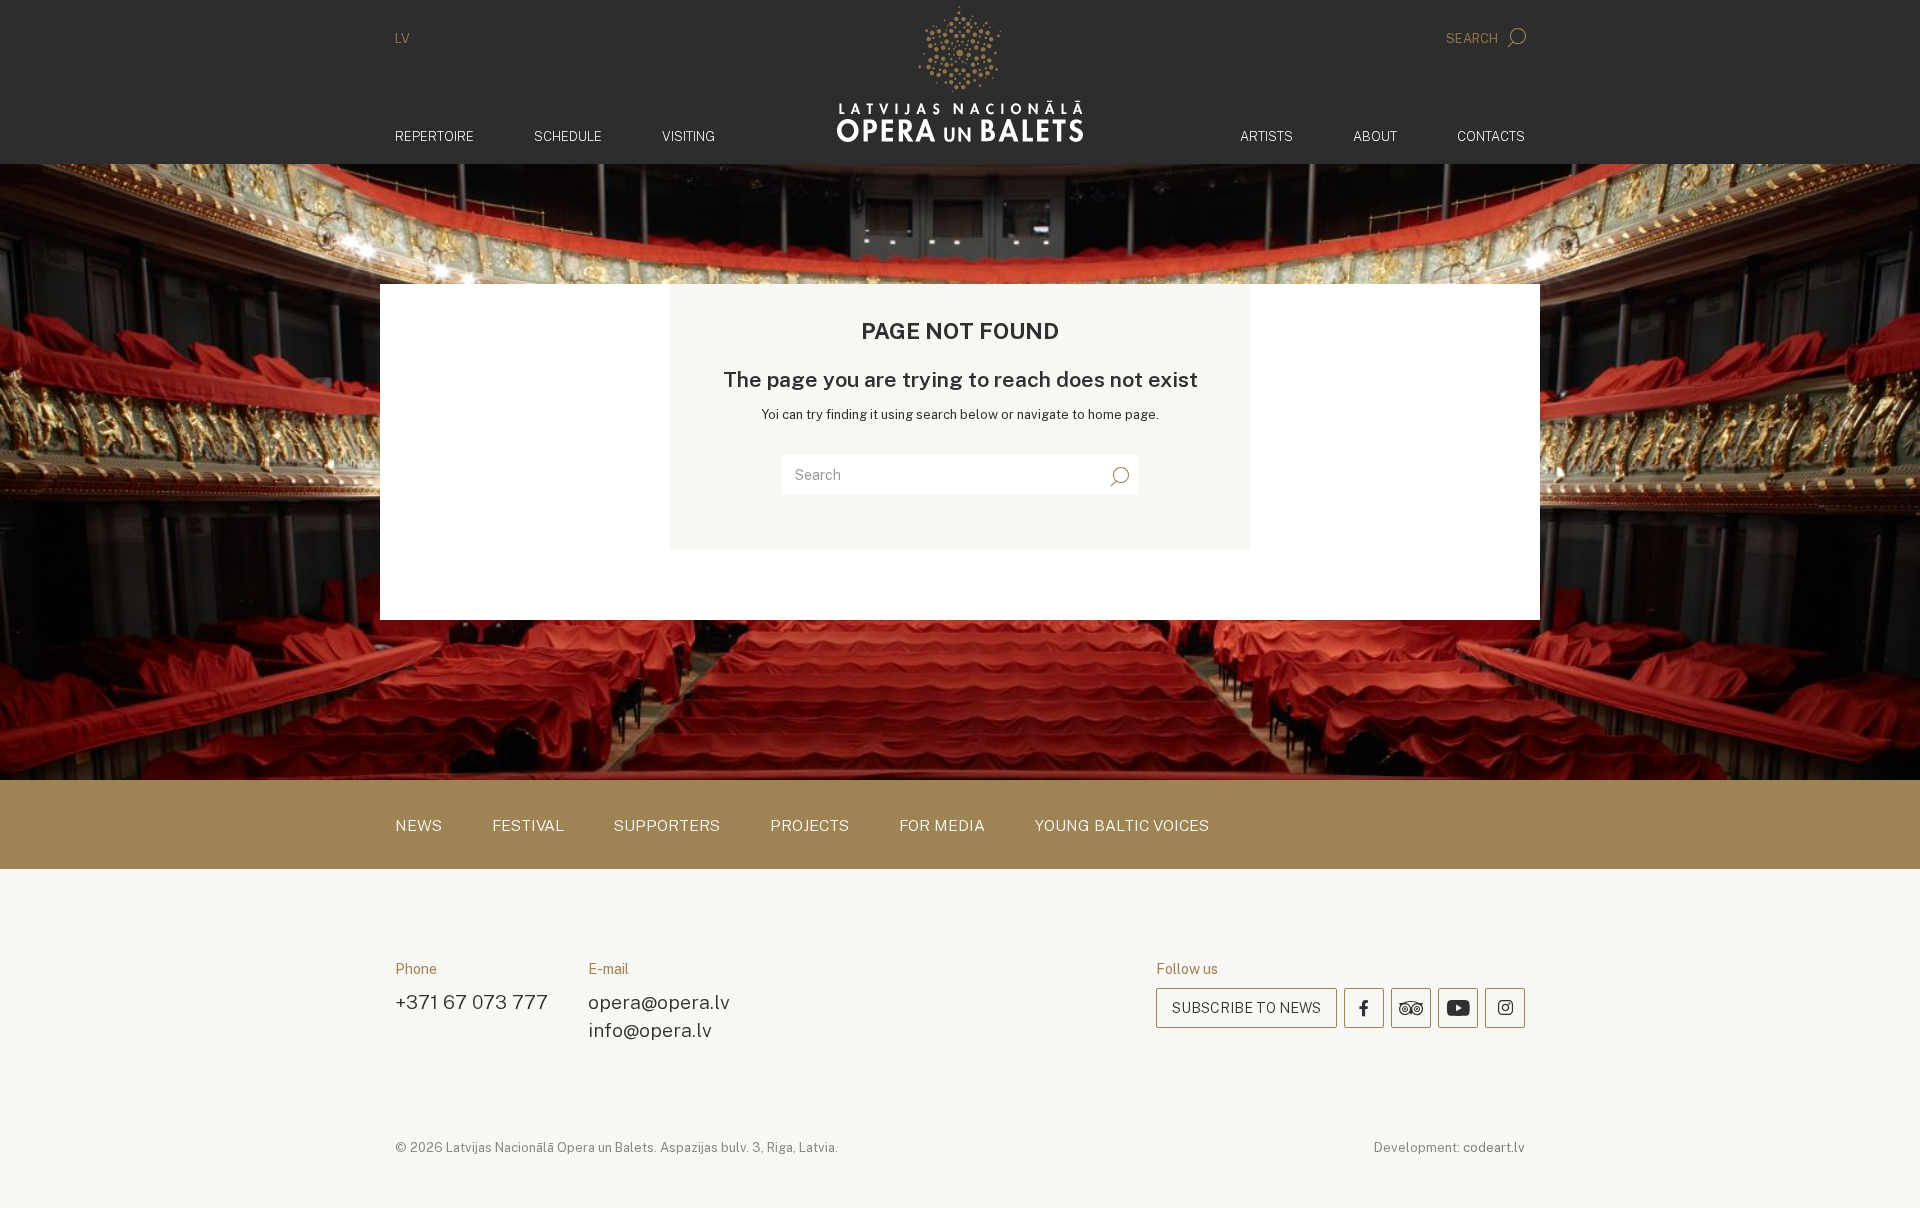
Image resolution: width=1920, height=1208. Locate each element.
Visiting (688, 136)
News (418, 826)
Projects (809, 826)
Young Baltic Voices (1122, 826)
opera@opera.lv (659, 1001)
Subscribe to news (1246, 1008)
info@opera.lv (650, 1029)
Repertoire (434, 136)
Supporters (667, 826)
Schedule (568, 136)
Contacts (1491, 136)
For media (942, 826)
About (1375, 136)
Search (1473, 38)
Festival (528, 826)
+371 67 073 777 (471, 1001)
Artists (1266, 136)
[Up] (1876, 1164)
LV (402, 38)
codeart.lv (1494, 1147)
